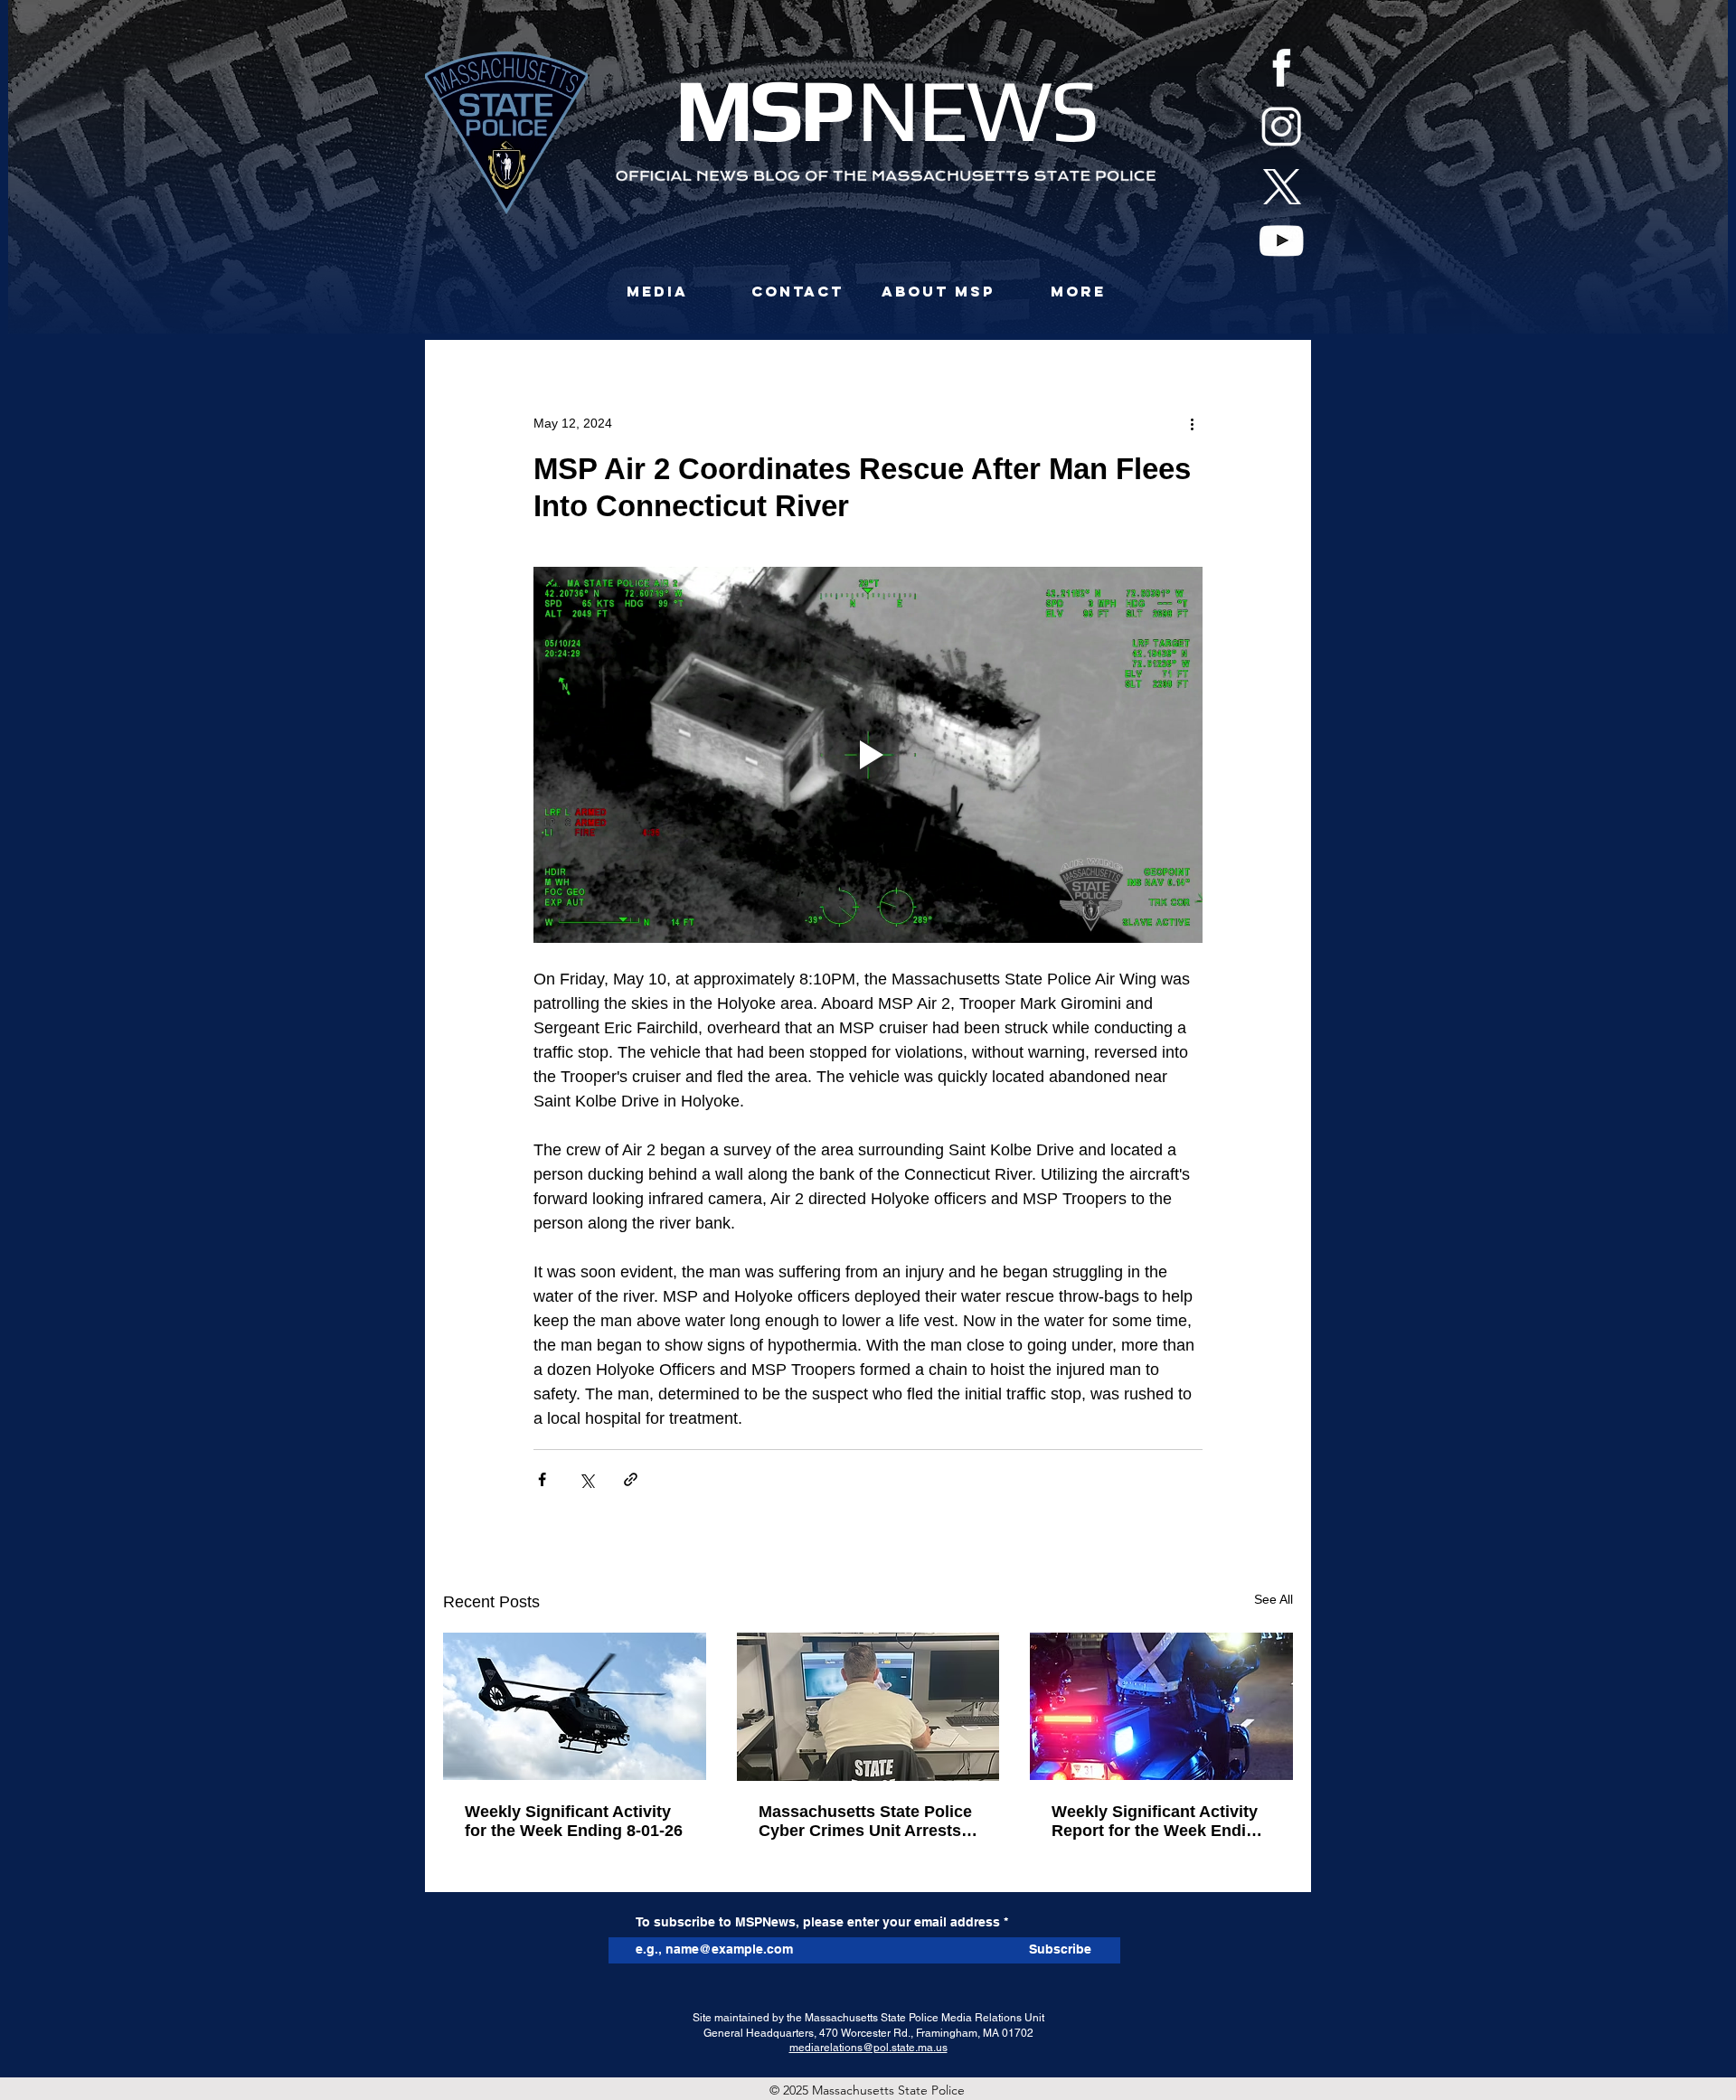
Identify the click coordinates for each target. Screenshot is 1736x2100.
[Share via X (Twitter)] (586, 1479)
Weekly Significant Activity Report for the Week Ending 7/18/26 (1159, 1822)
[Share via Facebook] (542, 1479)
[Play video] (868, 755)
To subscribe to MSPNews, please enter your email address (818, 1922)
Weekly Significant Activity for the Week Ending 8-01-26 (574, 1821)
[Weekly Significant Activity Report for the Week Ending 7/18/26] (1161, 1706)
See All (1274, 1599)
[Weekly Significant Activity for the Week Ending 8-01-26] (575, 1706)
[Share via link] (631, 1479)
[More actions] (1192, 423)
